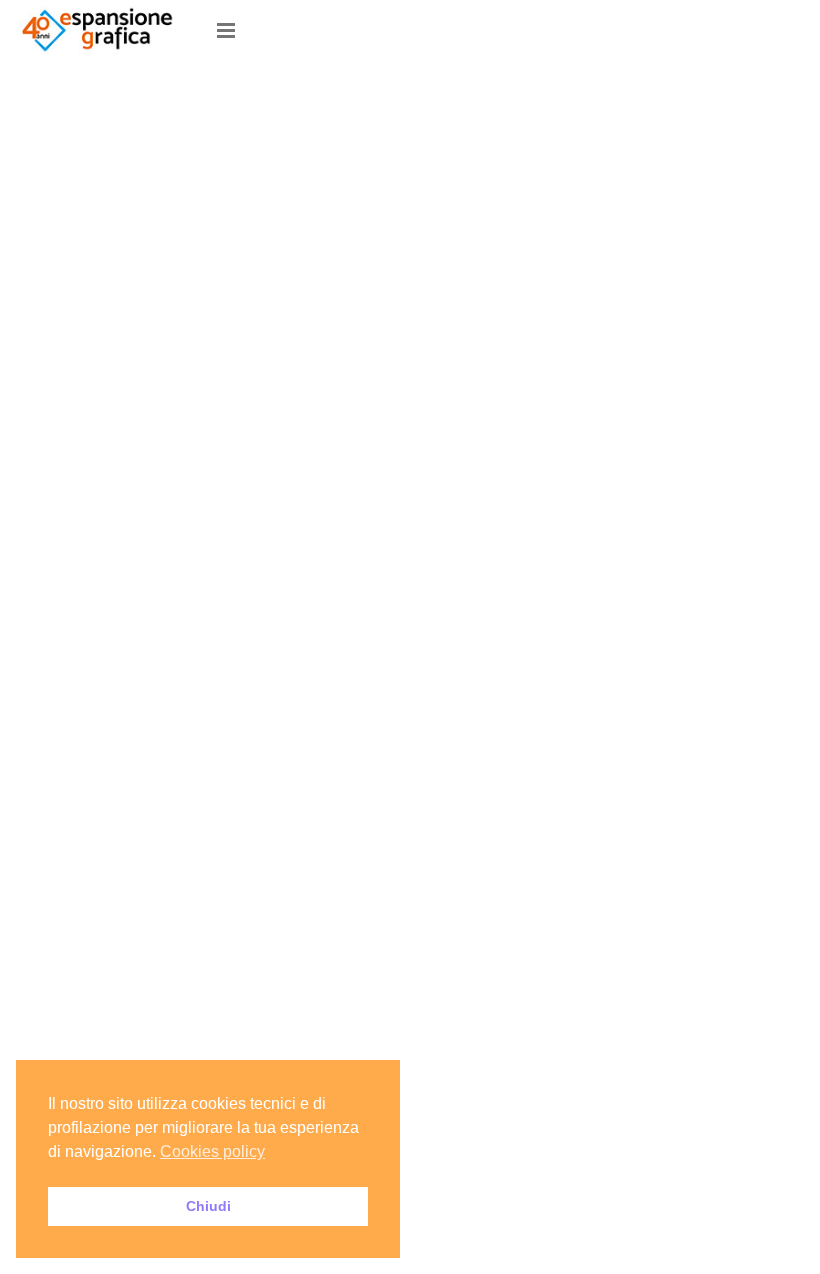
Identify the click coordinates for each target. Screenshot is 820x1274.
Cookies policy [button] (212, 1151)
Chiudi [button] (208, 1206)
